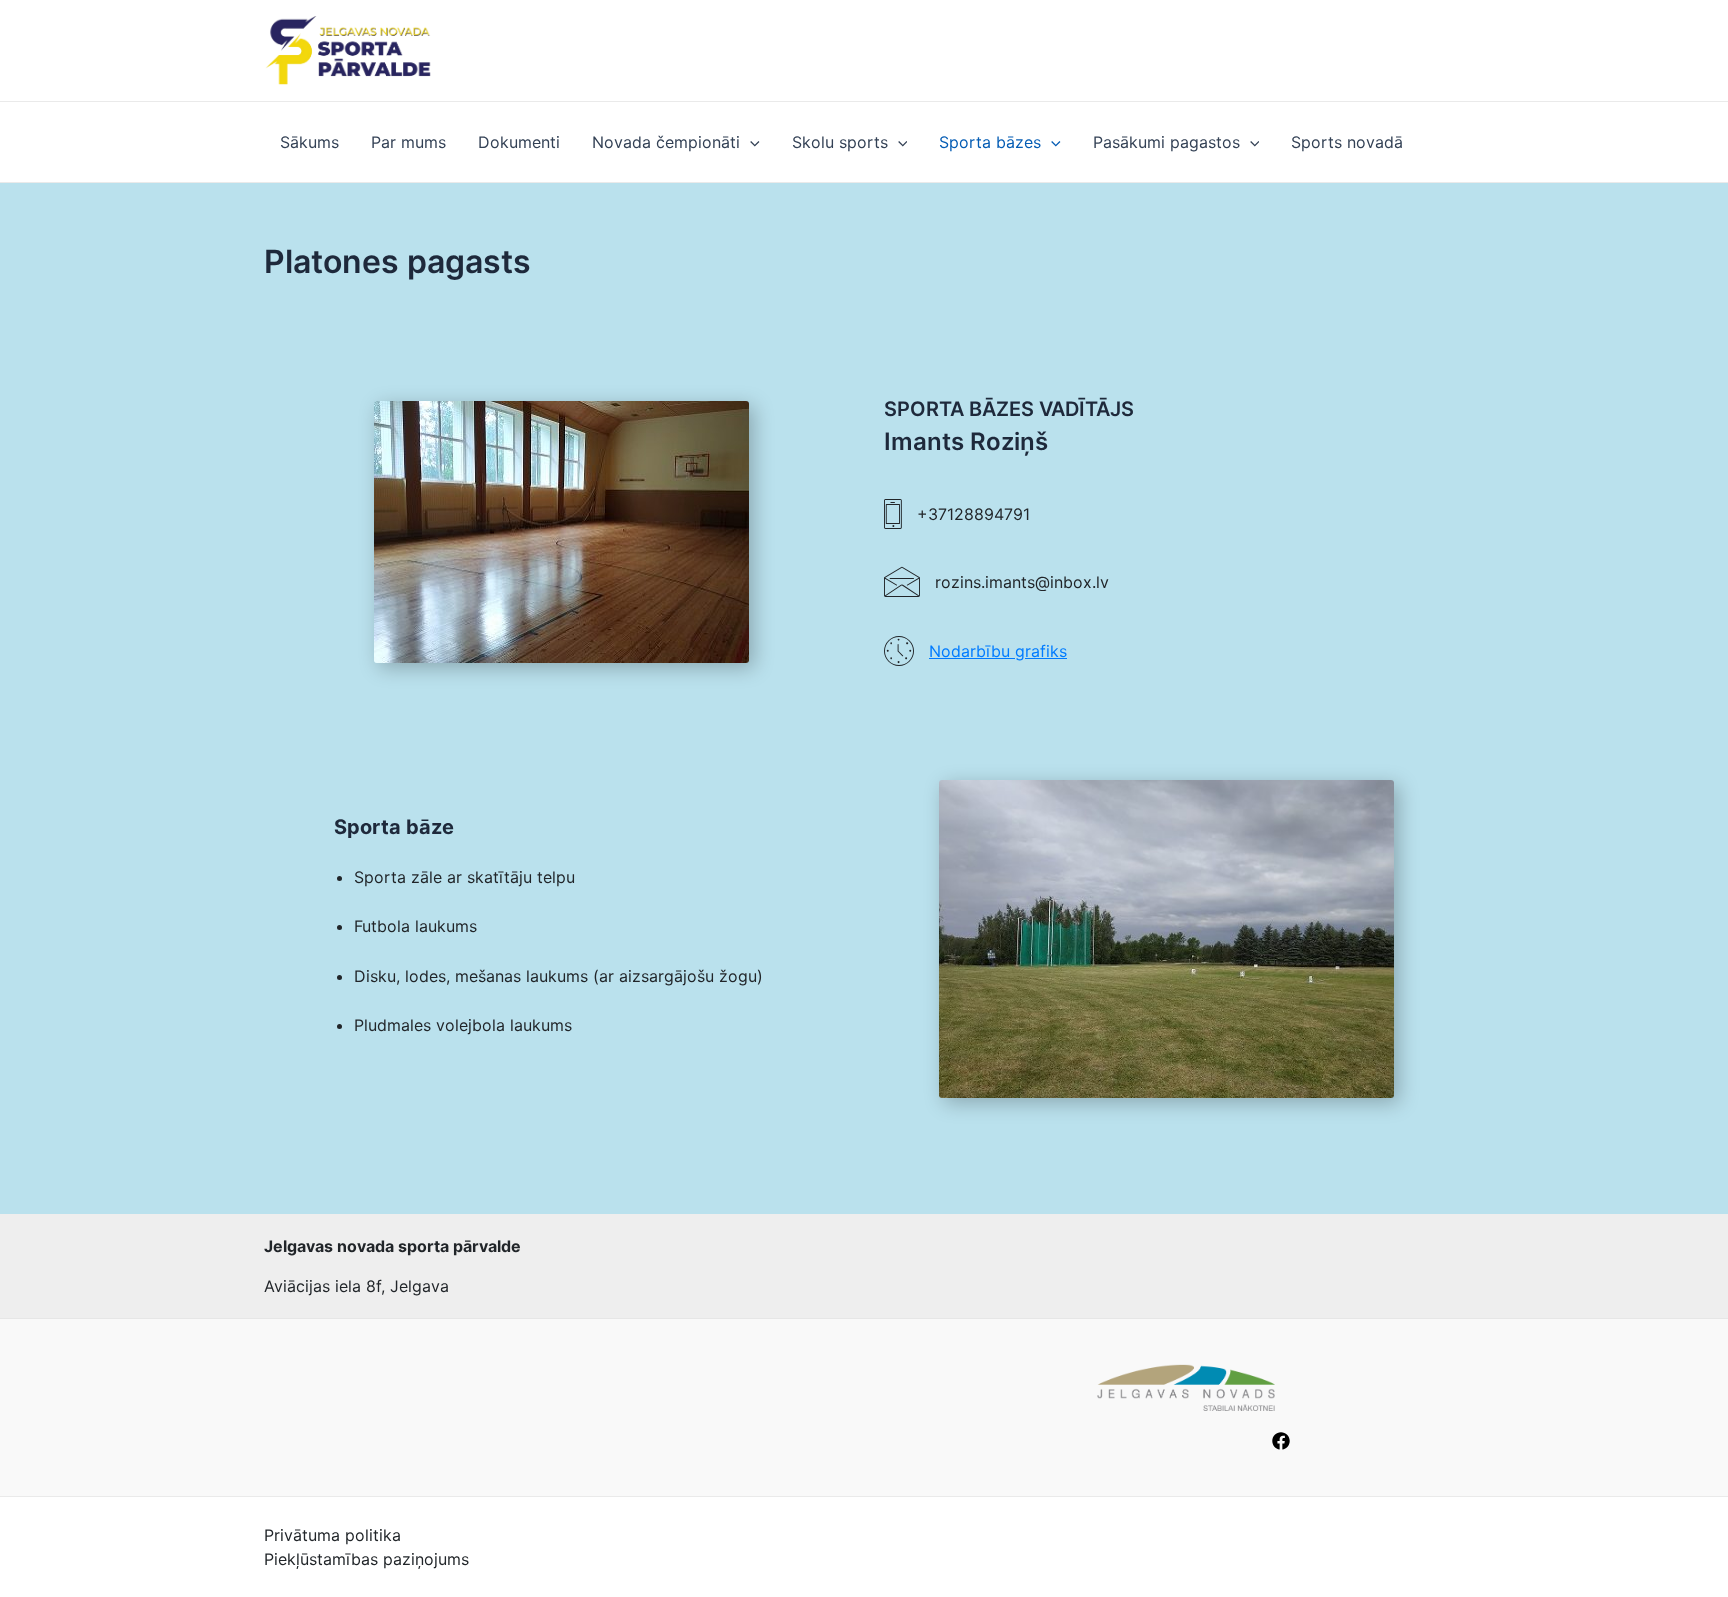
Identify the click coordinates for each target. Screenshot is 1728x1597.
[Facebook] (1281, 1441)
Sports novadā (1347, 142)
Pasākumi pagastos (1166, 142)
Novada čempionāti (666, 142)
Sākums (309, 142)
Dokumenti (519, 142)
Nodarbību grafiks (998, 651)
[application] (750, 142)
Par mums (408, 142)
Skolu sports (840, 142)
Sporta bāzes (990, 142)
